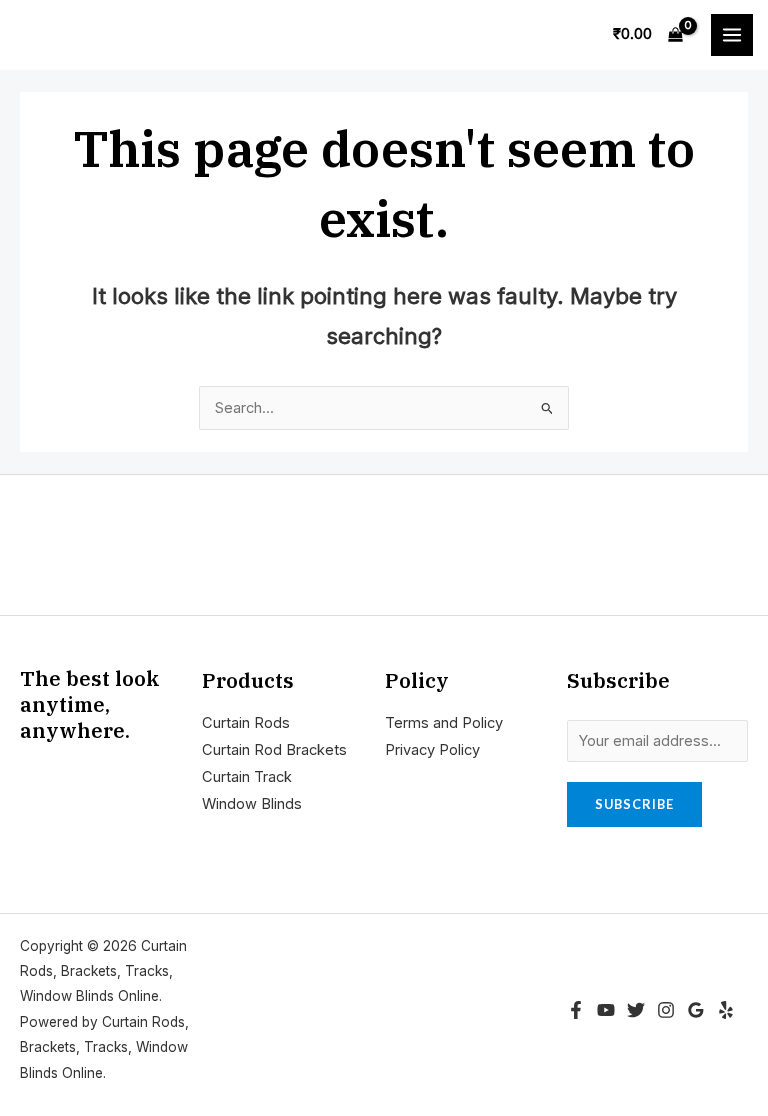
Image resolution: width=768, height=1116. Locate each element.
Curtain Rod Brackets (274, 750)
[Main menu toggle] (732, 35)
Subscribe (634, 804)
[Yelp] (726, 1010)
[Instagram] (666, 1010)
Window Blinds (252, 804)
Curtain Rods (246, 723)
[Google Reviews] (696, 1010)
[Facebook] (576, 1010)
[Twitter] (636, 1010)
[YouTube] (606, 1010)
